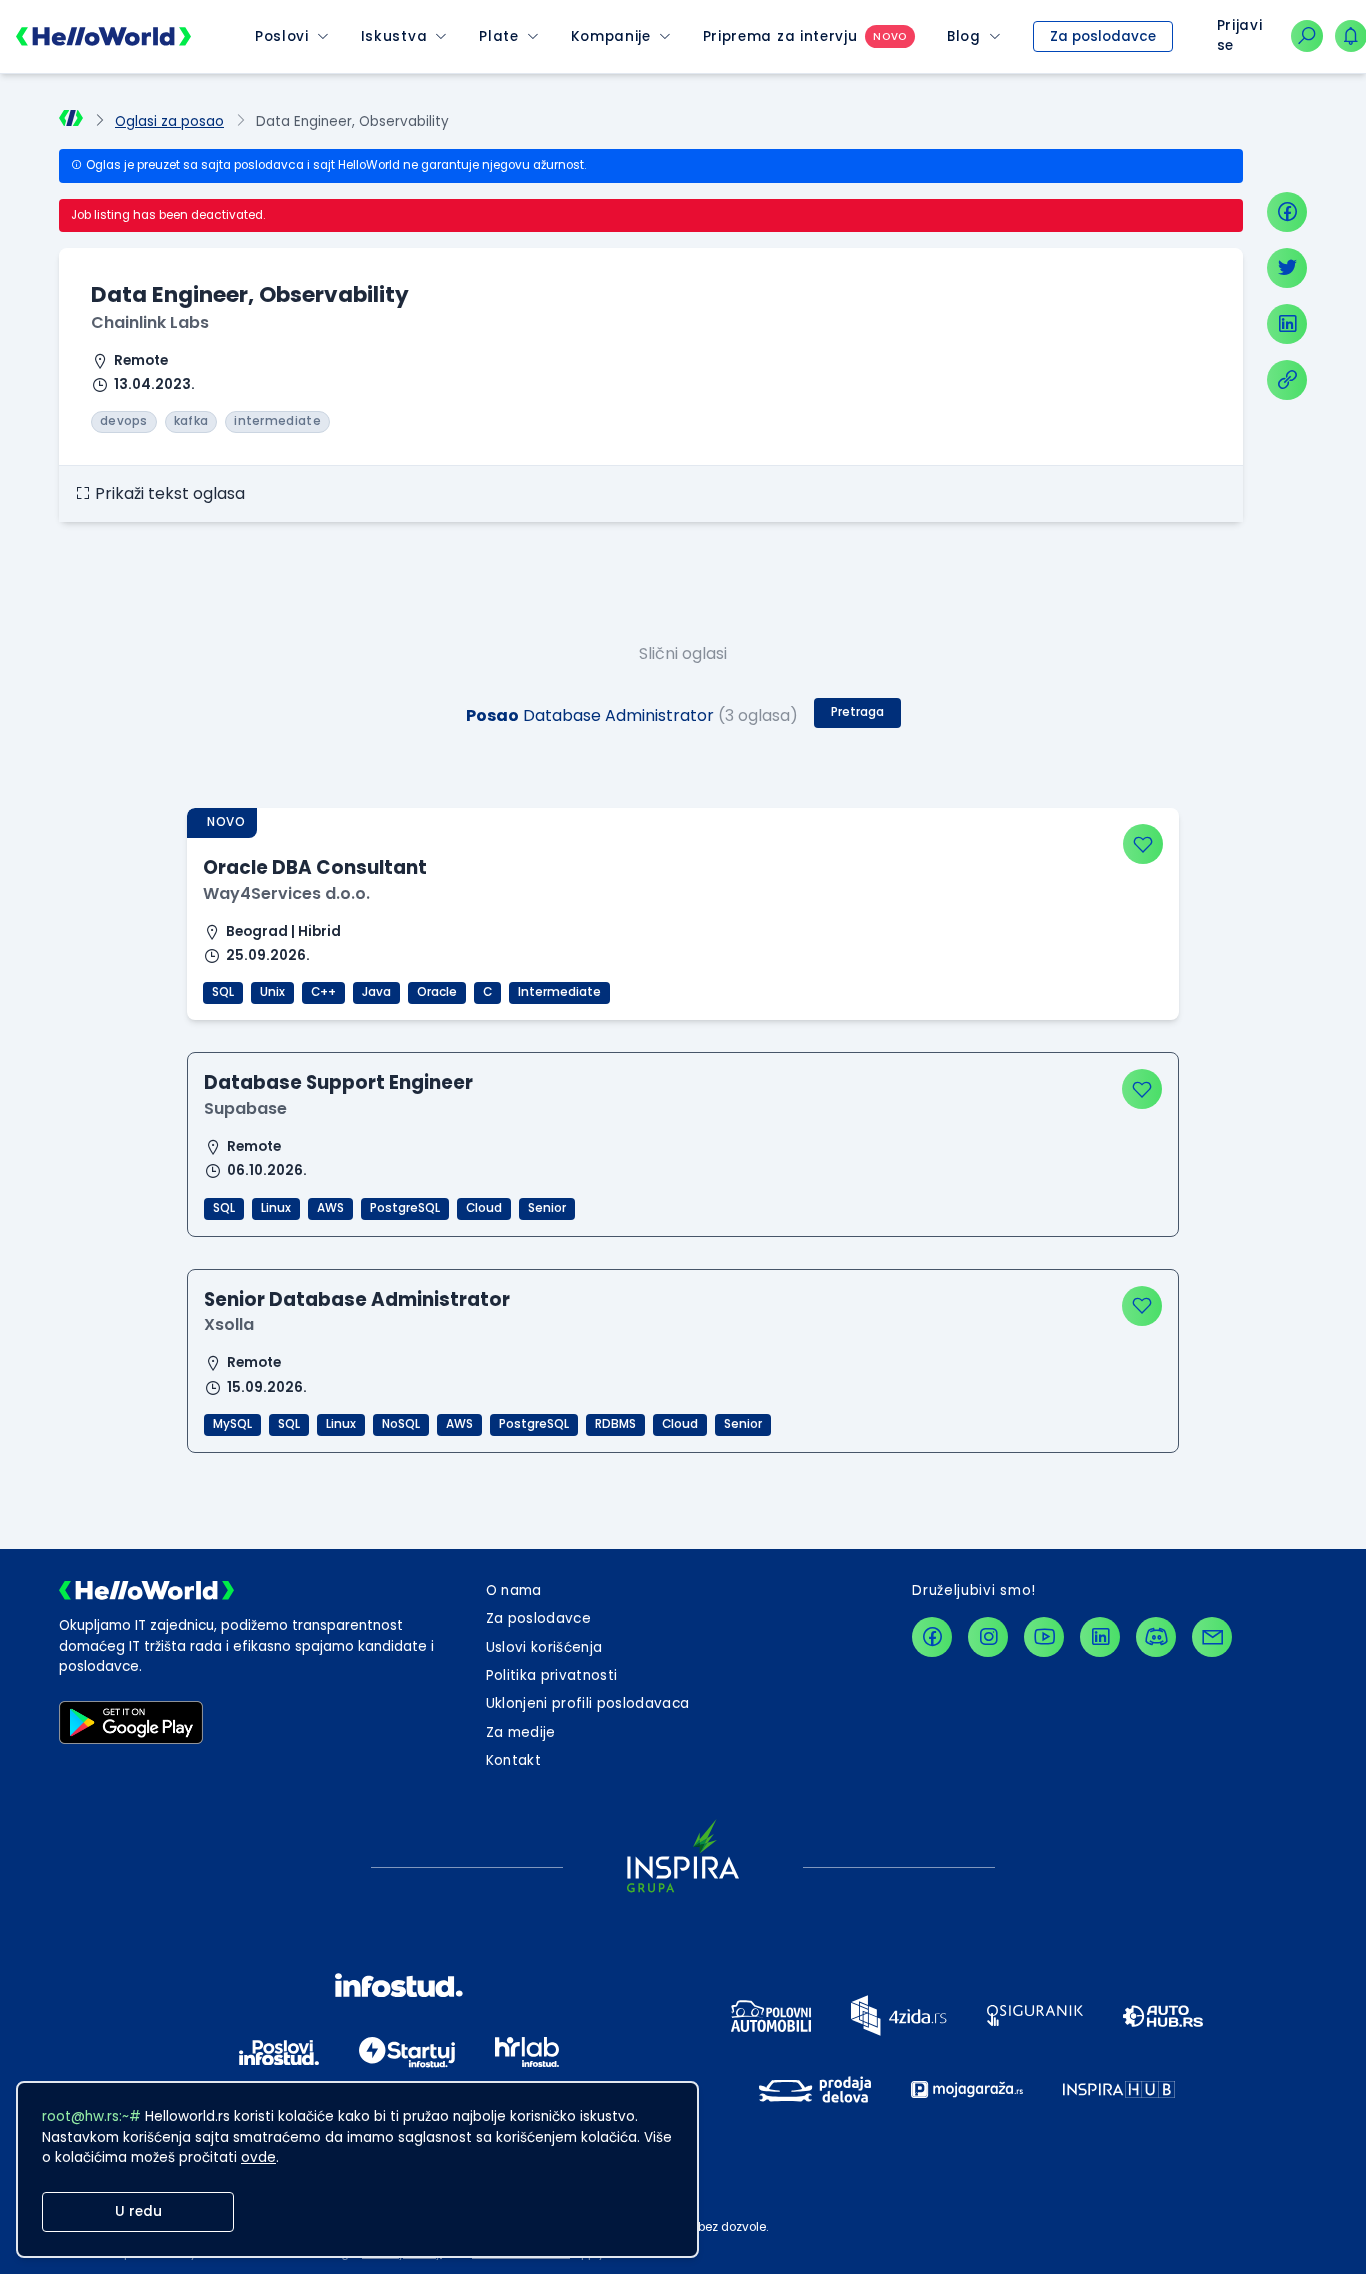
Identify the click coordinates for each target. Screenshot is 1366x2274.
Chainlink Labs (150, 322)
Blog (964, 36)
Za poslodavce (1103, 36)
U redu (138, 2211)
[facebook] (1287, 212)
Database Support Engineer (338, 1082)
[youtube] (1044, 1637)
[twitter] (1287, 268)
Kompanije (611, 36)
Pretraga (857, 712)
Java (376, 992)
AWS (330, 1208)
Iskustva (394, 36)
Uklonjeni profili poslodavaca (588, 1703)
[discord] (1156, 1637)
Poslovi (282, 36)
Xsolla (229, 1324)
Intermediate (559, 992)
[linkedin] (1287, 324)
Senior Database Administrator (357, 1299)
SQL (223, 992)
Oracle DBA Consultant (315, 867)
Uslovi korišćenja (544, 1647)
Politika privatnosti (552, 1675)
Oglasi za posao (169, 121)
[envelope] (1212, 1637)
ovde (258, 2157)
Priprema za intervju (780, 36)
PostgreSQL (405, 1208)
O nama (514, 1590)
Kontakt (513, 1760)
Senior (547, 1208)
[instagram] (988, 1637)
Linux (276, 1208)
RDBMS (615, 1424)
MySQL (232, 1424)
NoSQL (401, 1424)
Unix (272, 992)
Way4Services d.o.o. (286, 893)
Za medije (521, 1732)
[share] (1287, 380)
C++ (323, 992)
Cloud (484, 1208)
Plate (498, 36)
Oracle (437, 992)
